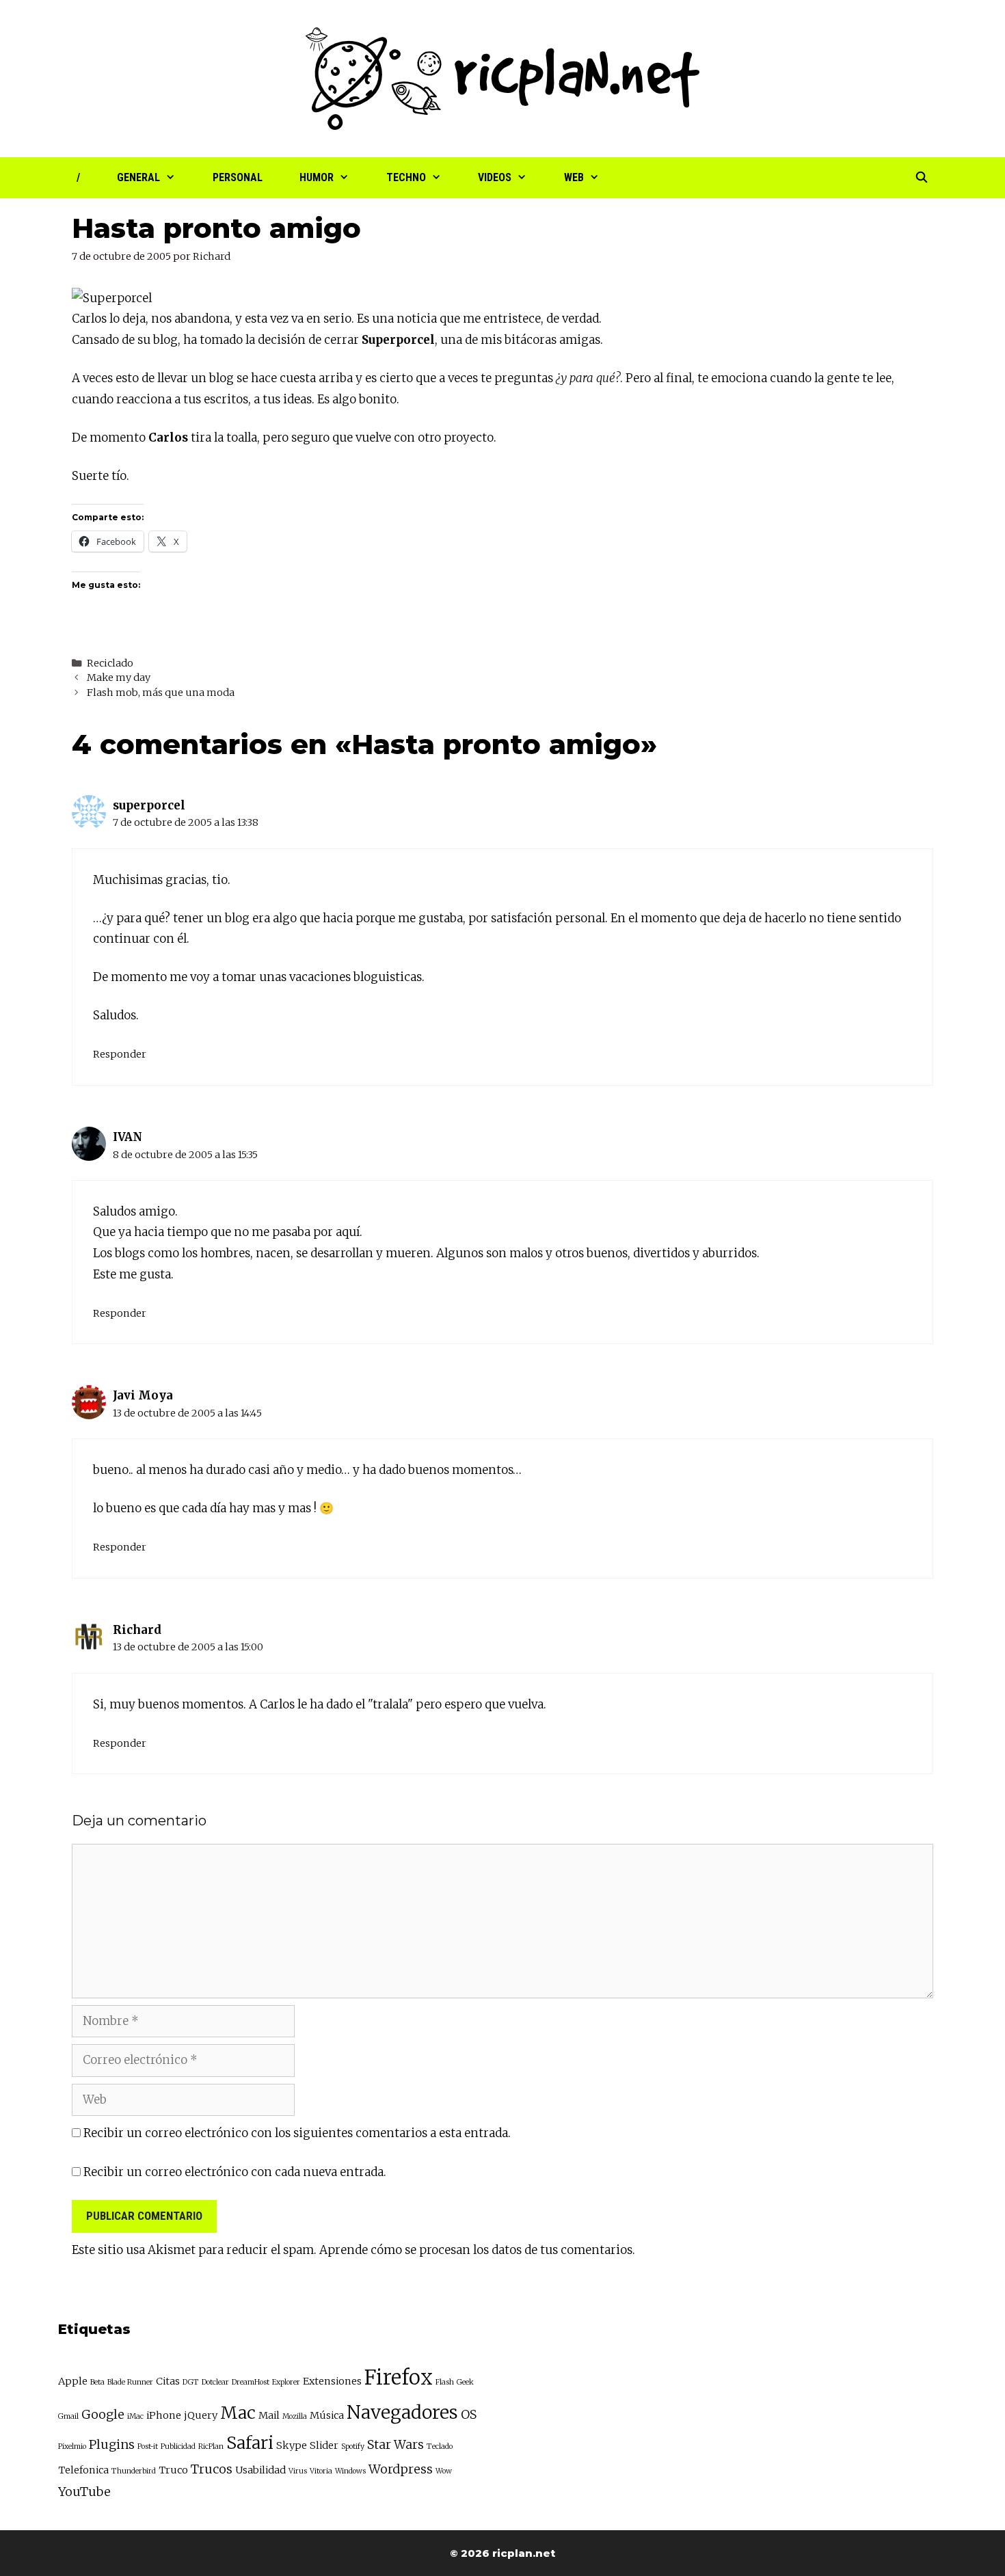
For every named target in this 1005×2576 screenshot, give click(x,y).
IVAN (128, 1137)
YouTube (84, 2492)
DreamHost (251, 2382)
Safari (250, 2443)
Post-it (148, 2446)
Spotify (353, 2446)
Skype (292, 2445)
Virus (298, 2471)
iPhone (164, 2415)
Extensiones (332, 2381)
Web (574, 177)
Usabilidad (260, 2470)
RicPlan (211, 2446)
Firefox (399, 2377)
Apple (73, 2381)
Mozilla (295, 2416)
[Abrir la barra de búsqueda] (921, 178)
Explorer (286, 2382)
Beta (97, 2382)
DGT (191, 2382)
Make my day (119, 677)
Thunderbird (134, 2471)
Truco (173, 2470)
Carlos (89, 319)
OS (469, 2414)
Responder (120, 1054)
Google (103, 2414)
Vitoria (321, 2471)
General (138, 177)
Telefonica (83, 2470)
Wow (444, 2471)
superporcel (149, 805)
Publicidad (178, 2446)
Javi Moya (143, 1395)
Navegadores (402, 2412)
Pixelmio (72, 2446)
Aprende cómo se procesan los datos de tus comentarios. (477, 2250)
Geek (465, 2382)
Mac (238, 2413)
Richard (137, 1630)
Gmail (68, 2416)
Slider (324, 2445)
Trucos (212, 2469)
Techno (406, 177)
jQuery (201, 2415)
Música (327, 2415)
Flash (445, 2382)
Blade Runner (130, 2382)
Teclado (440, 2446)
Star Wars (396, 2444)
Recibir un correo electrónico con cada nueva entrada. (235, 2172)
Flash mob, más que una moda (161, 693)
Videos (495, 177)
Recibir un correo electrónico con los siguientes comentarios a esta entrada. (297, 2133)
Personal (238, 177)
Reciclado (110, 663)
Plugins (112, 2444)
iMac (135, 2416)
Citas (168, 2381)
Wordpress (401, 2469)
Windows (350, 2471)
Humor (317, 177)
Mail (269, 2415)
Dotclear (215, 2382)
